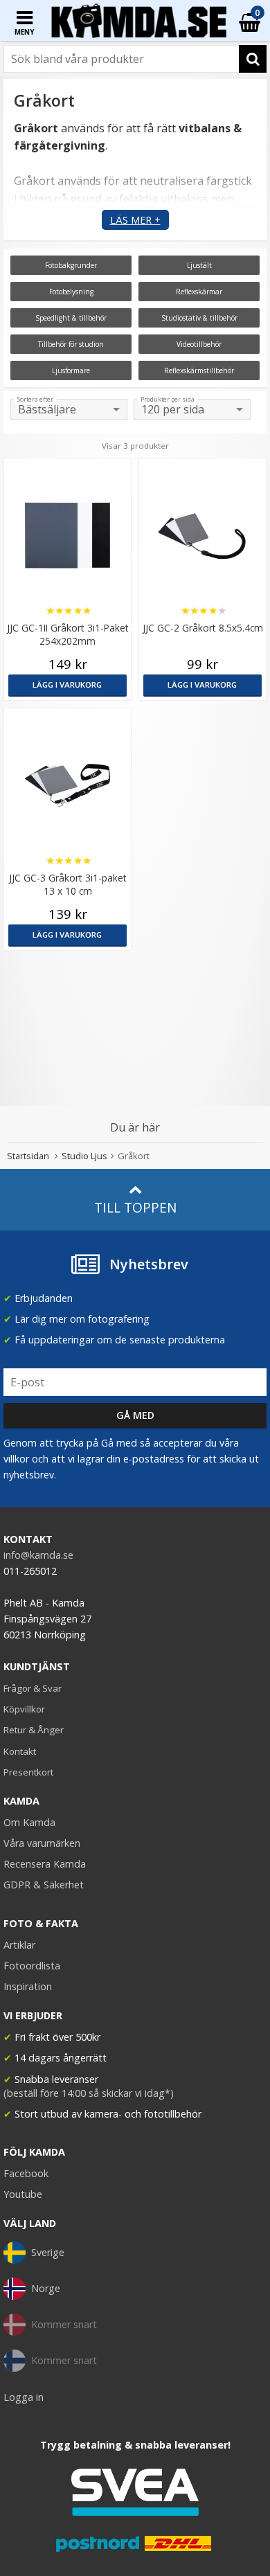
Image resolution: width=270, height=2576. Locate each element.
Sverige (48, 2252)
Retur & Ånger (34, 1730)
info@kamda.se (38, 1555)
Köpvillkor (24, 1709)
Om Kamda (29, 1822)
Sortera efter (35, 400)
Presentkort (28, 1772)
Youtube (23, 2194)
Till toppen (135, 1207)
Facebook (26, 2173)
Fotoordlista (32, 1966)
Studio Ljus (84, 1156)
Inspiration (28, 1986)
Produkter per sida (168, 400)
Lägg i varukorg (67, 685)
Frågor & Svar (33, 1688)
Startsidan (28, 1156)
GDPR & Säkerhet (44, 1885)
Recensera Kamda (45, 1864)
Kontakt (20, 1751)
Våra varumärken (42, 1843)
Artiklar (19, 1945)
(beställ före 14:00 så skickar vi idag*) (89, 2093)
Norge (46, 2288)
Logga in (24, 2397)
